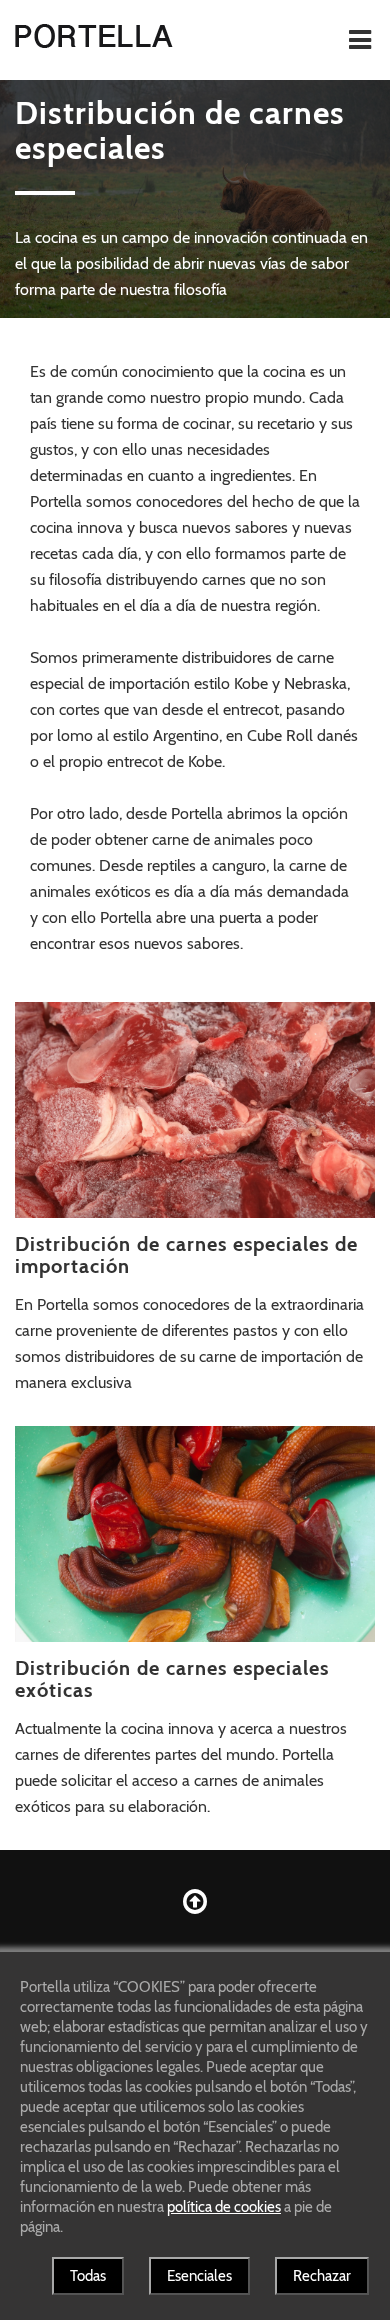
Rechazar (322, 2276)
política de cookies (224, 2207)
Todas (88, 2276)
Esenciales (199, 2276)
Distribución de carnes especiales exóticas (172, 1679)
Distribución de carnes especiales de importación (186, 1255)
